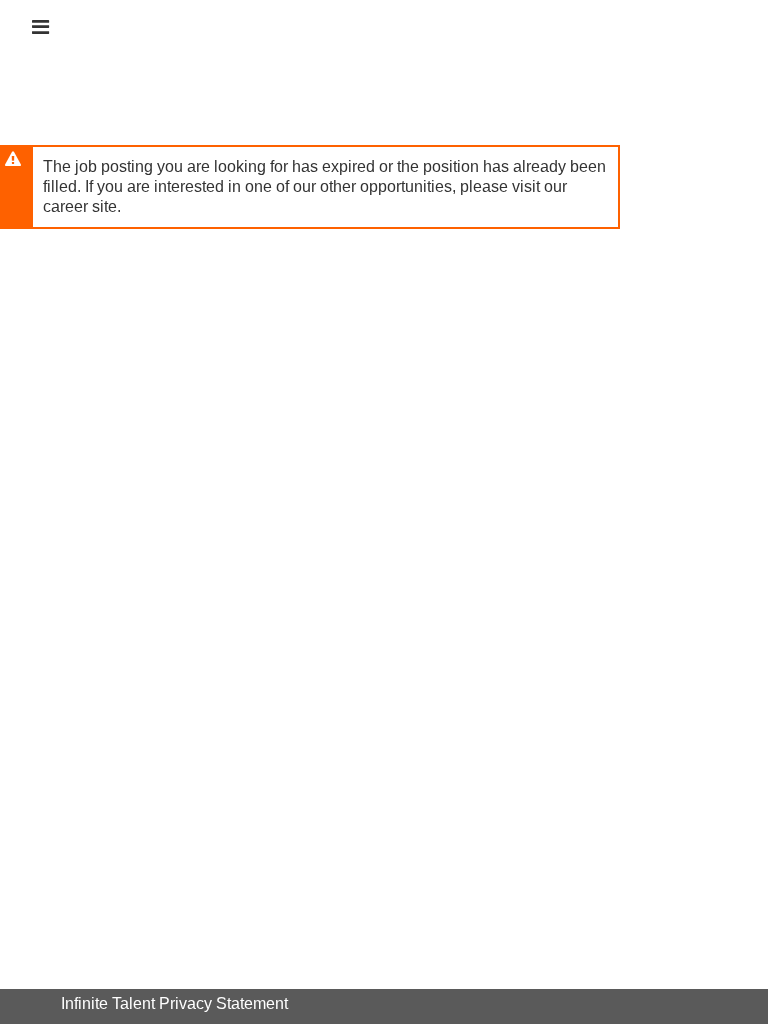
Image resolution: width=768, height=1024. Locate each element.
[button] (40, 27)
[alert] (310, 187)
